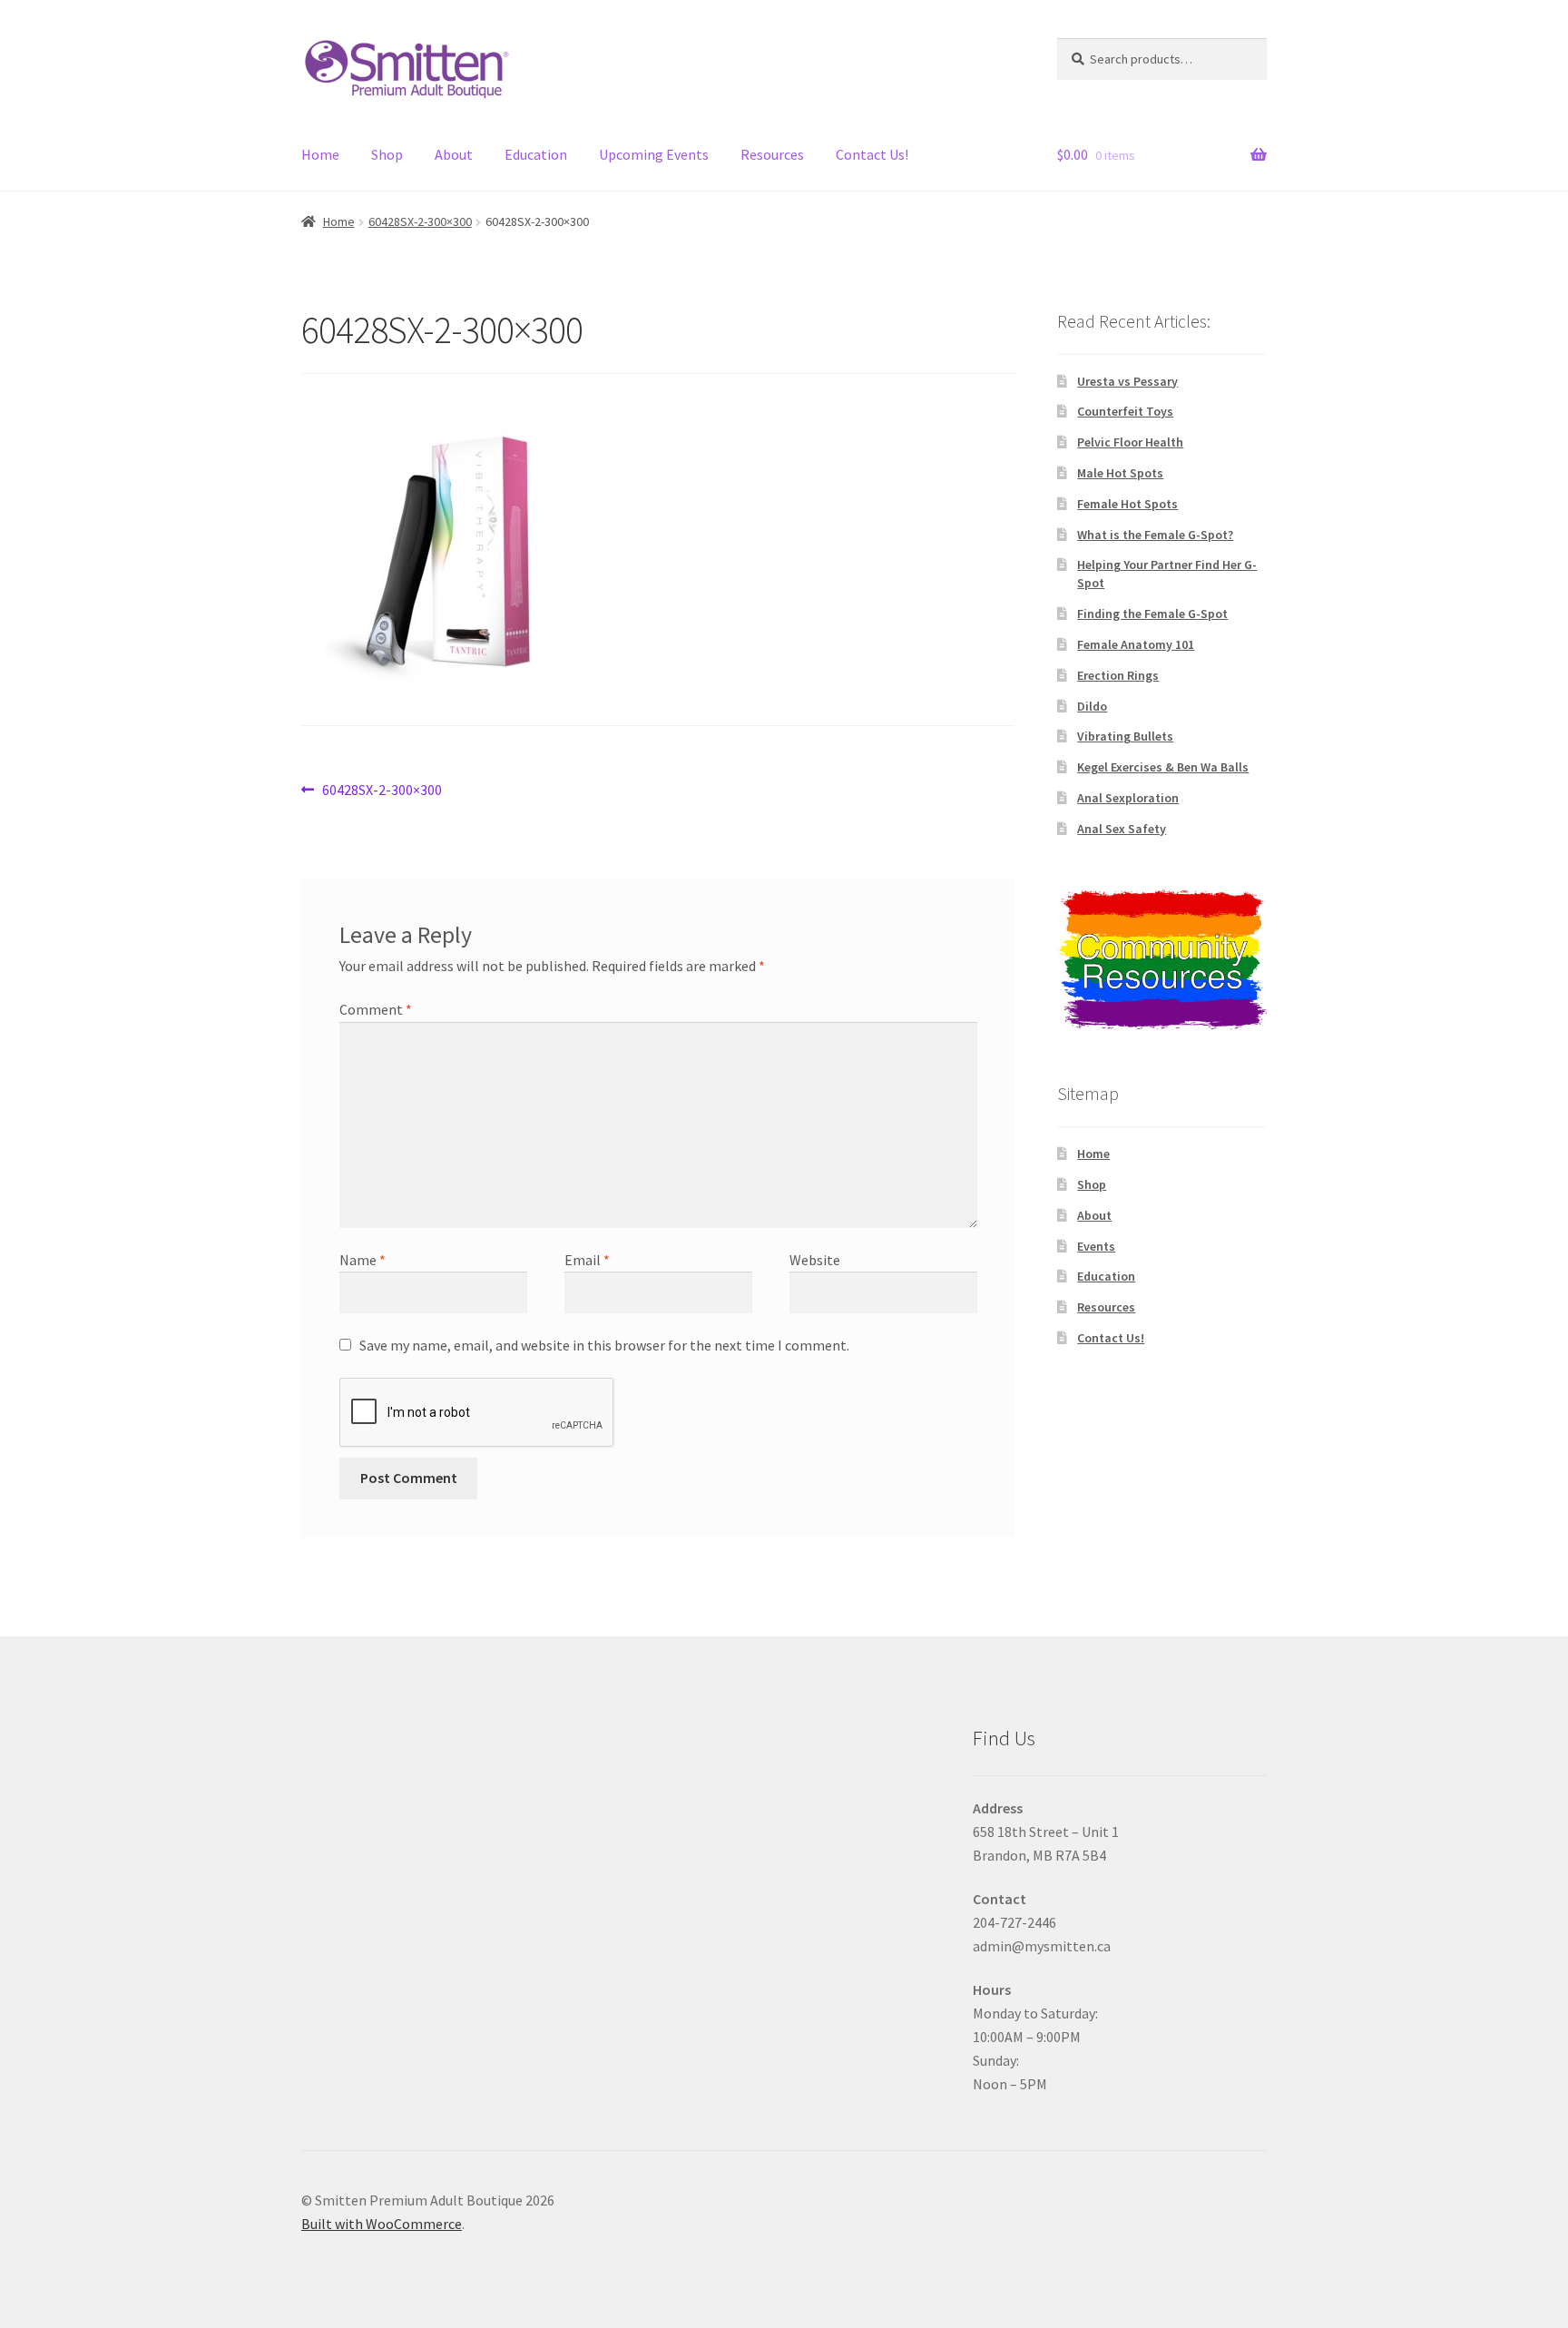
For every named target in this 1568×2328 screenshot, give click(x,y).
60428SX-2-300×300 (420, 221)
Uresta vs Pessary (1127, 381)
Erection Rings (1118, 675)
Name (363, 1260)
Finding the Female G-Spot (1152, 614)
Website (815, 1260)
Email (587, 1260)
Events (1096, 1246)
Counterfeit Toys (1125, 411)
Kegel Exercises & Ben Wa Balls (1163, 767)
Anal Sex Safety (1122, 829)
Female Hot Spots (1127, 504)
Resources (772, 154)
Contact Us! (872, 154)
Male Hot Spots (1120, 473)
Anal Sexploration (1128, 798)
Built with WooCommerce (382, 2224)
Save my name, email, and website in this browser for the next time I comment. (604, 1345)
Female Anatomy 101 (1136, 644)
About (454, 154)
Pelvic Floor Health (1130, 442)
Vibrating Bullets (1125, 736)
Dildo (1092, 706)
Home (320, 154)
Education (536, 154)
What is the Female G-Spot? (1155, 535)
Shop (387, 154)
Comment (376, 1009)
